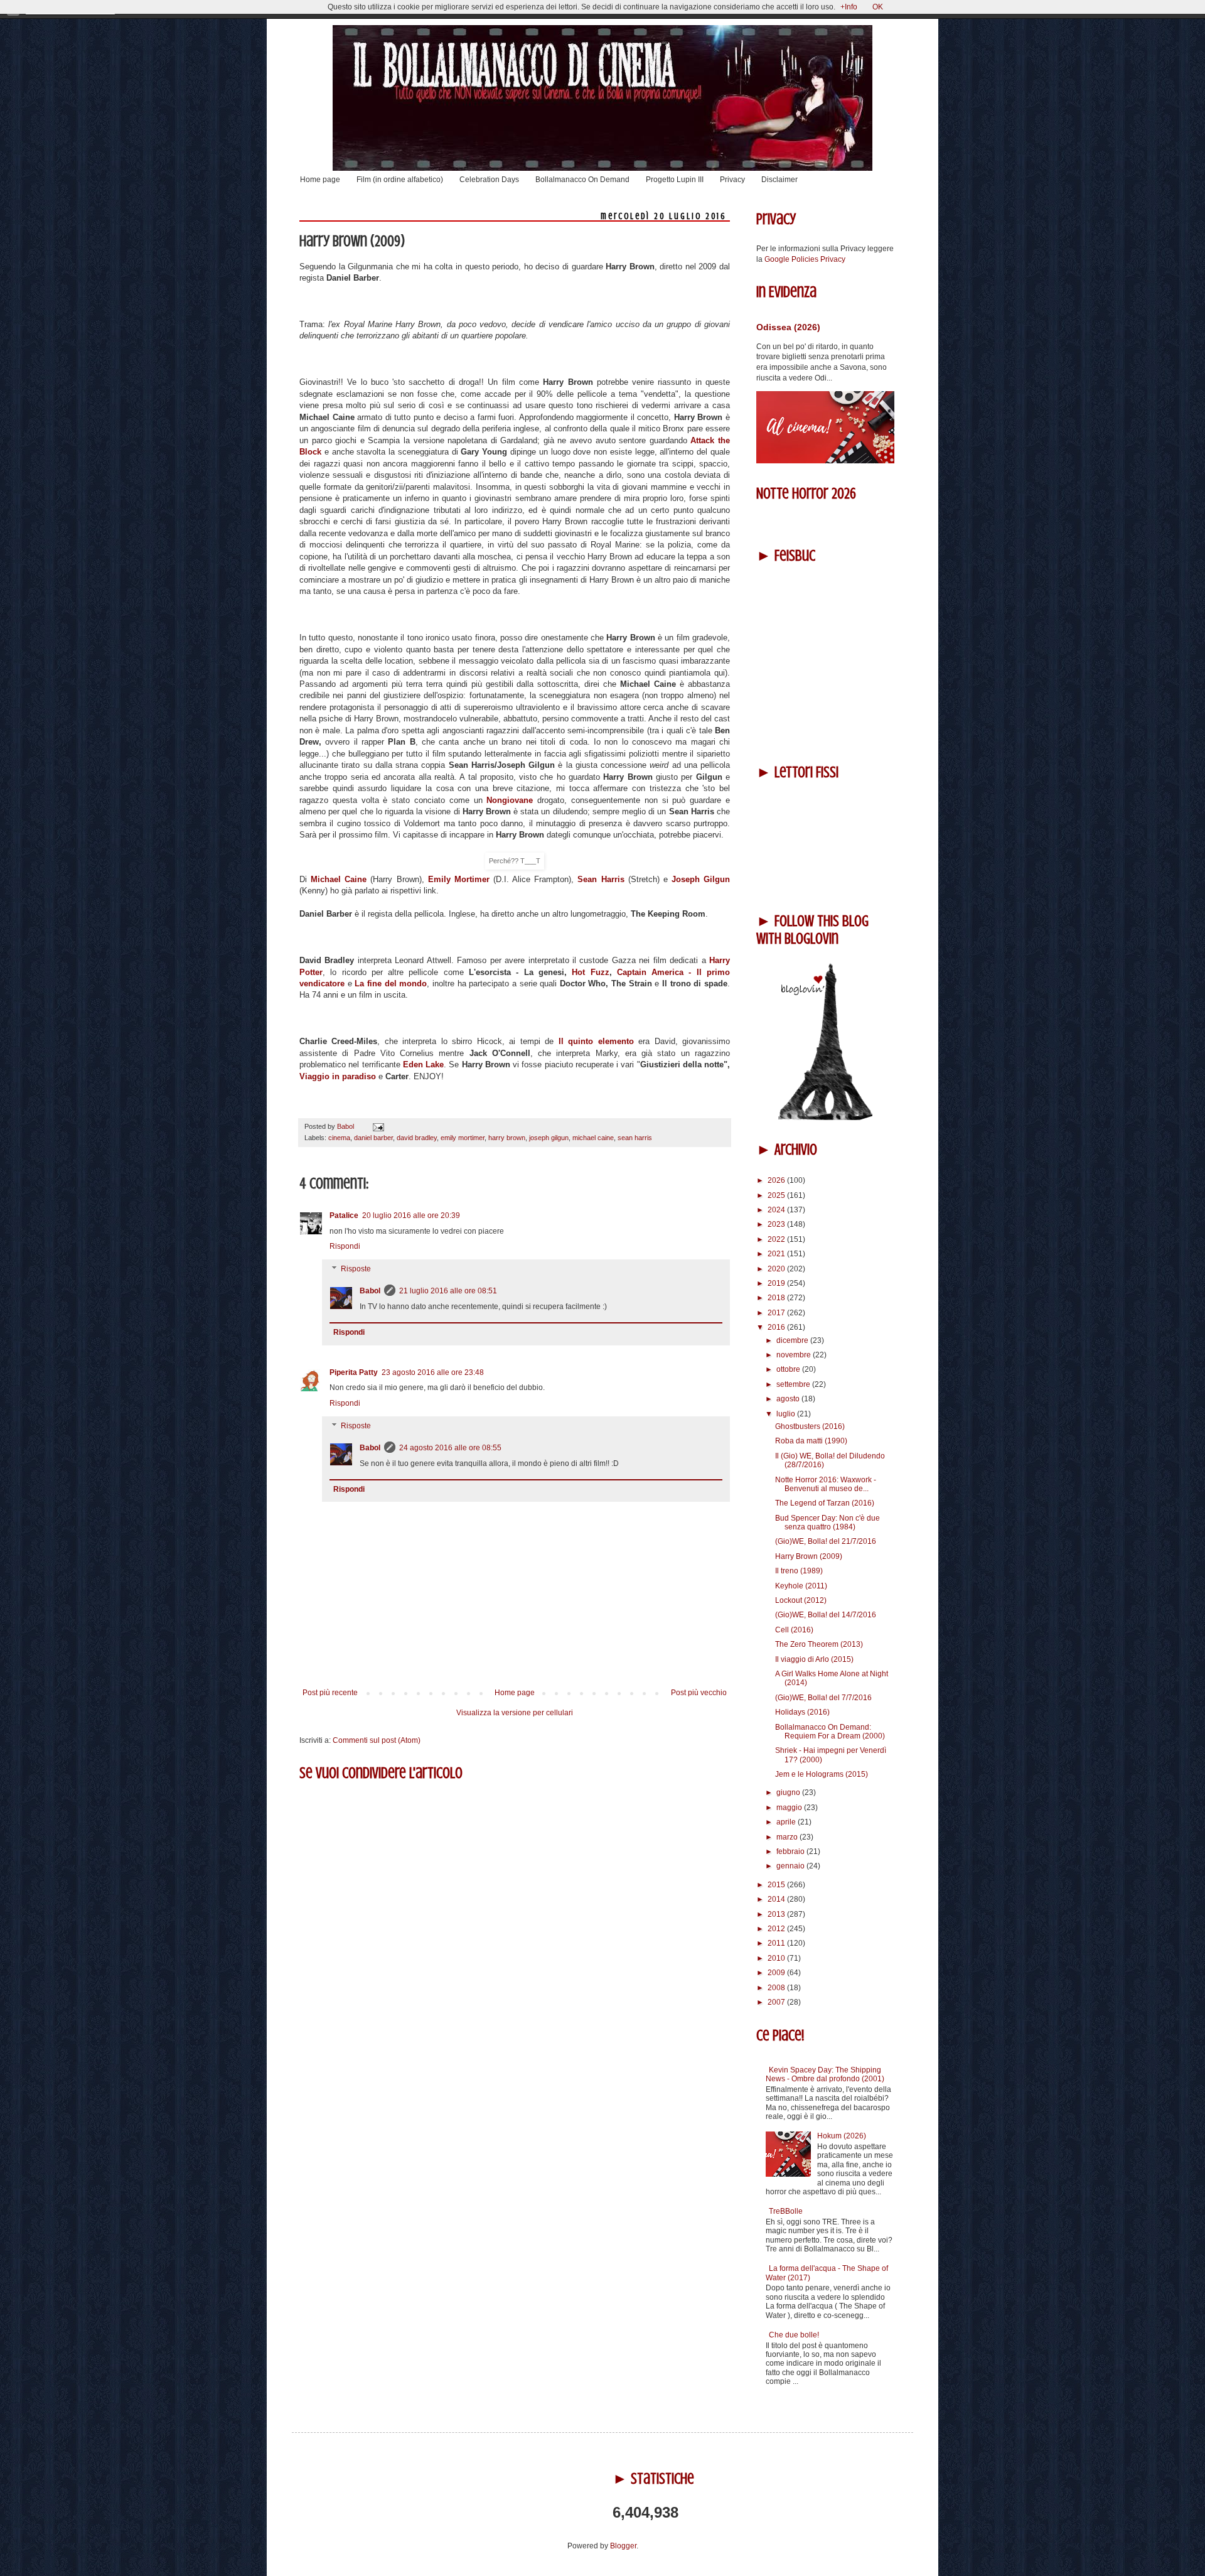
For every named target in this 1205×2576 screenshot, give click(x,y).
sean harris (635, 1138)
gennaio (791, 1866)
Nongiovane (512, 800)
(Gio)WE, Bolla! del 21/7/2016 (826, 1541)
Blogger (623, 2546)
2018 (777, 1298)
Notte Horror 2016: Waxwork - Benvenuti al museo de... (826, 1484)
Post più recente (330, 1693)
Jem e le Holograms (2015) (822, 1774)
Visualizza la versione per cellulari (515, 1713)
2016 (777, 1327)
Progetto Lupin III (675, 180)
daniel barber (373, 1138)
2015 (777, 1885)
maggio (790, 1808)
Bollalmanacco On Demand (582, 180)
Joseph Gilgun (701, 879)
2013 (777, 1914)
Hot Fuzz (588, 972)
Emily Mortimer (459, 879)
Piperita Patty (354, 1372)
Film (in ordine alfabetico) (400, 180)
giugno (789, 1792)
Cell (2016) (794, 1630)
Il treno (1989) (799, 1571)
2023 (777, 1224)
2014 (777, 1899)
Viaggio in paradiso (339, 1076)
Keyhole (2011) (801, 1586)
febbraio (791, 1851)
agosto (789, 1399)
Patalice (344, 1215)
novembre (795, 1355)
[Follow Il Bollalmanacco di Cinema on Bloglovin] (825, 1118)
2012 (777, 1929)
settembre (794, 1384)
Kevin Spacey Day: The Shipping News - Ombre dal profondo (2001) (825, 2074)
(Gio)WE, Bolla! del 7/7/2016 (823, 1698)
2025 (777, 1195)
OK (878, 7)
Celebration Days (489, 180)
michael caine (593, 1138)
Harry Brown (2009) (809, 1556)
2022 (777, 1239)
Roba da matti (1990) (811, 1441)
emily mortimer (463, 1138)
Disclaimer (779, 180)
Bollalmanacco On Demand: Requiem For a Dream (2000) (830, 1732)
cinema (339, 1138)
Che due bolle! (794, 2335)
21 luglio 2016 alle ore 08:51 (448, 1291)
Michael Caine (339, 879)
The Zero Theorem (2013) (819, 1644)
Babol (370, 1291)
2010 (777, 1958)
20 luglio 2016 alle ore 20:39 (411, 1215)
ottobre (789, 1369)
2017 (777, 1313)
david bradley (417, 1138)
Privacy (732, 180)
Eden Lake (423, 1064)
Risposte (356, 1269)
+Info (849, 7)
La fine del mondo (391, 984)
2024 (777, 1210)
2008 (777, 1988)
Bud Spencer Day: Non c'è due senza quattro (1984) (827, 1522)
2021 (777, 1254)
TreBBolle (786, 2211)
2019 (777, 1283)
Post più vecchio (699, 1693)
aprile (787, 1822)
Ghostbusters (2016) (810, 1426)
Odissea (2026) (788, 327)
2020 (777, 1269)
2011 (777, 1943)
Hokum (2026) (842, 2136)
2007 (777, 2002)
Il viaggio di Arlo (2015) (814, 1659)
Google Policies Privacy (805, 259)
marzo (788, 1837)
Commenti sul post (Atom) (377, 1740)
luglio (787, 1414)
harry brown (507, 1138)
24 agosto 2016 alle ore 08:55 (450, 1448)
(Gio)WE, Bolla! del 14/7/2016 (826, 1615)
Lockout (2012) (801, 1600)
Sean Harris (601, 879)
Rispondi (345, 1246)
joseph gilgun (549, 1138)
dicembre (793, 1340)
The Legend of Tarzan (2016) (825, 1503)
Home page (320, 180)
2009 (777, 1973)
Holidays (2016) (802, 1712)
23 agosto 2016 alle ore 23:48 (433, 1372)
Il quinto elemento (598, 1041)
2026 (777, 1180)
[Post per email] (377, 1126)
